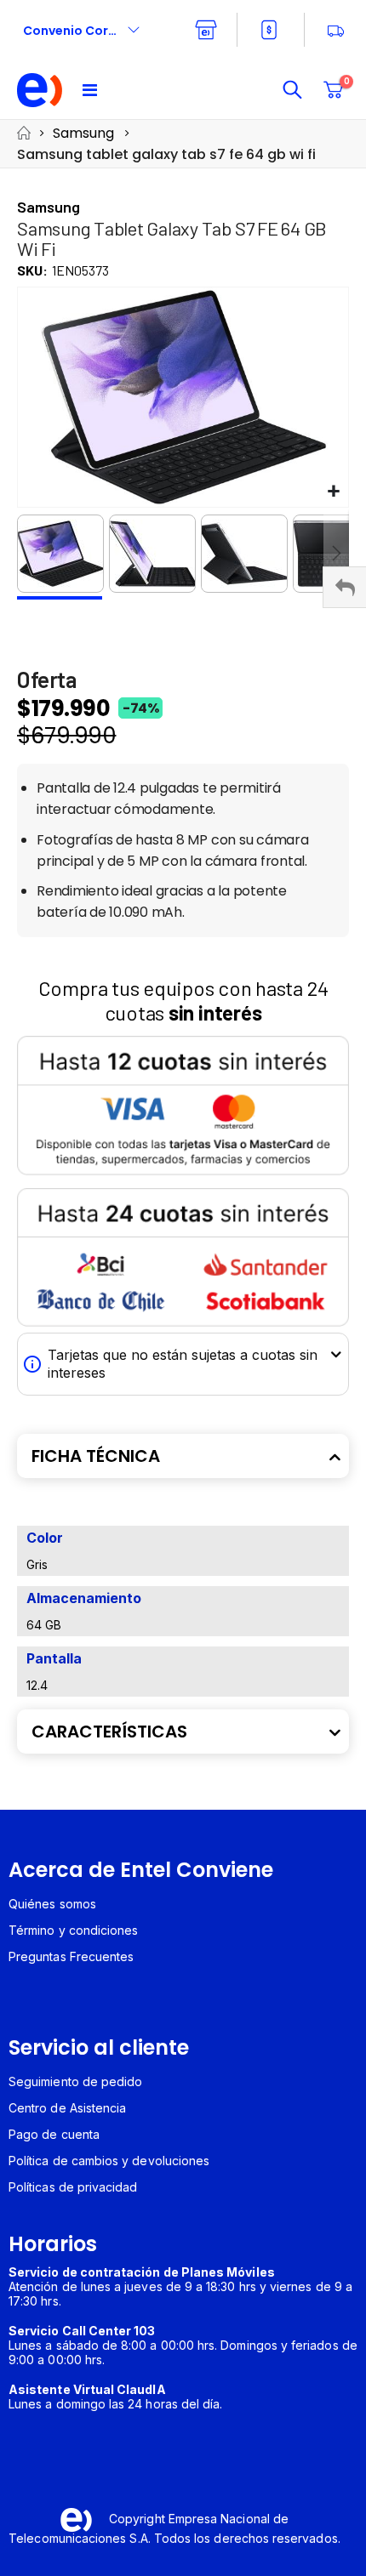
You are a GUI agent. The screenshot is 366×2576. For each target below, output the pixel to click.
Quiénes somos (52, 1904)
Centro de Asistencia (67, 2108)
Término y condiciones (73, 1930)
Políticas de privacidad (73, 2187)
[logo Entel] (40, 90)
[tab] (183, 1456)
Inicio (23, 133)
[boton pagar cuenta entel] (271, 30)
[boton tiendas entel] (206, 30)
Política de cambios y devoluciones (109, 2161)
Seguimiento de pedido (75, 2081)
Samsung (83, 133)
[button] (333, 492)
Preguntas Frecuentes (71, 1956)
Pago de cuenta (54, 2134)
